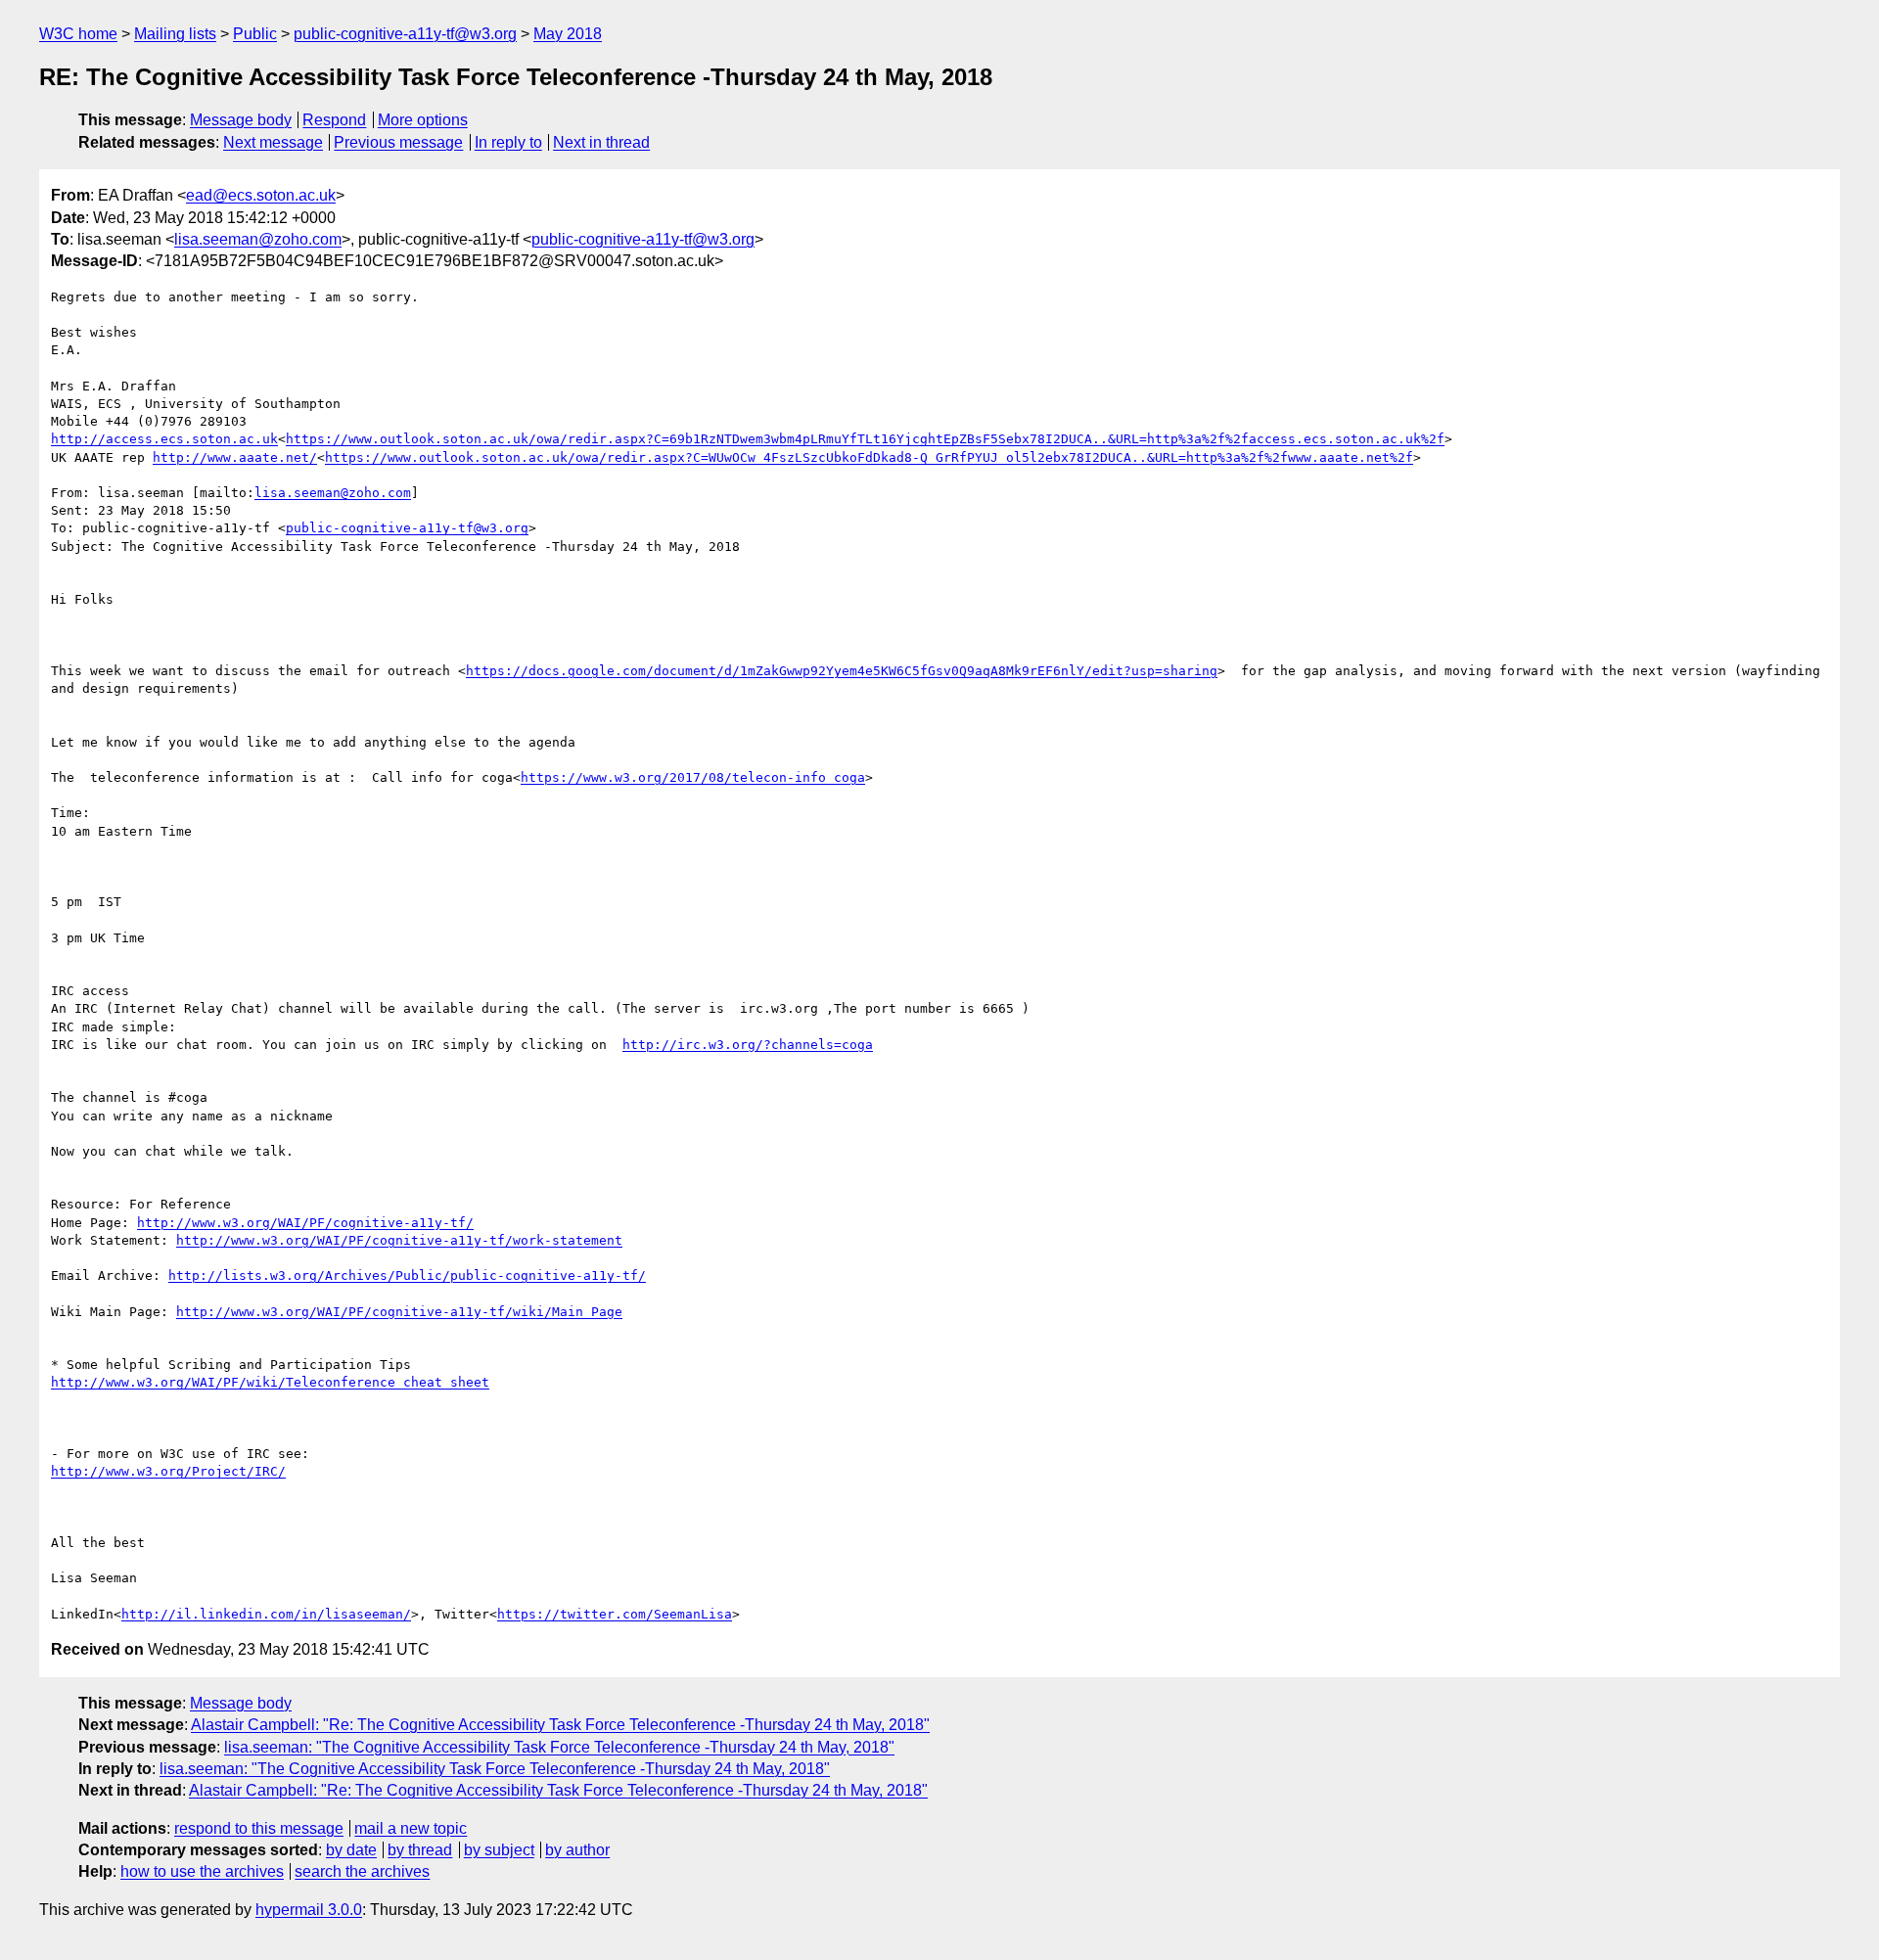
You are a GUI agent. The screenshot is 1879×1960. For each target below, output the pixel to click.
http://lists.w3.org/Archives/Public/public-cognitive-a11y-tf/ (407, 1276)
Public (255, 34)
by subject (499, 1850)
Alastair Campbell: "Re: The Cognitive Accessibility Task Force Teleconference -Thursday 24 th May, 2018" (560, 1725)
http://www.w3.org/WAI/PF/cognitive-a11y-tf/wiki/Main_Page (399, 1312)
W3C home (78, 34)
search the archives (362, 1871)
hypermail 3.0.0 (309, 1910)
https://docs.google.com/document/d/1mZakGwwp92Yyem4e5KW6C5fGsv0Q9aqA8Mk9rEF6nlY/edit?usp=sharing (842, 671)
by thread (420, 1850)
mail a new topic (411, 1828)
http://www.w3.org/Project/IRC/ (168, 1471)
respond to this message (259, 1828)
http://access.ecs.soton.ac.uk (164, 439)
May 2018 (568, 34)
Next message (273, 142)
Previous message (398, 142)
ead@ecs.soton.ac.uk (261, 195)
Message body (241, 120)
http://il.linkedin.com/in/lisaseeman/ (266, 1614)
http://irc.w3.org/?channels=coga (748, 1045)
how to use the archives (202, 1871)
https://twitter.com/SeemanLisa (615, 1614)
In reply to (508, 142)
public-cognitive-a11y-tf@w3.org (405, 34)
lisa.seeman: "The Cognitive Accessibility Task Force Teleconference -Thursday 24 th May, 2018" (559, 1747)
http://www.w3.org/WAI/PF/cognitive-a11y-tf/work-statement (399, 1240)
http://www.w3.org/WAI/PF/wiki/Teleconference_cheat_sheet (270, 1382)
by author (577, 1850)
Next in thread (601, 142)
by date (351, 1850)
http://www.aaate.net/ (235, 457)
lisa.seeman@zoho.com (258, 239)
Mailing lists (175, 34)
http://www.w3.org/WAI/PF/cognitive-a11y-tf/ (305, 1223)
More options (423, 120)
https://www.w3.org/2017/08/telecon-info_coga (693, 777)
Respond (334, 120)
